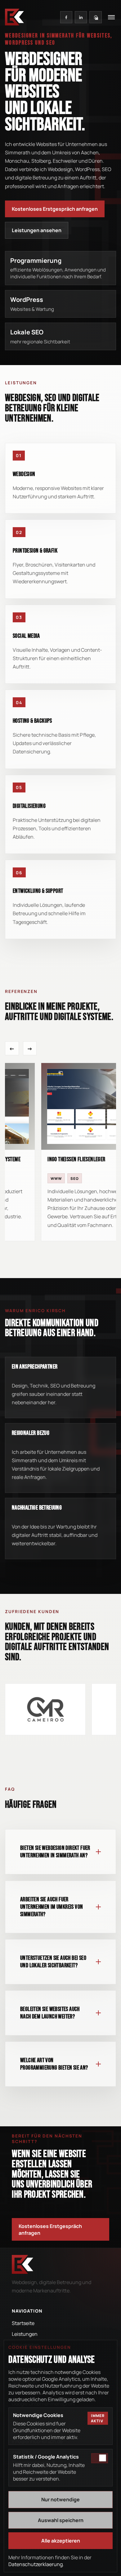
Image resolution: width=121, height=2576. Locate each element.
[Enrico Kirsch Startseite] (14, 17)
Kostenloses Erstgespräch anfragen (55, 209)
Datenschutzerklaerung (36, 2564)
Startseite (23, 2323)
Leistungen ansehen (37, 230)
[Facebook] (66, 17)
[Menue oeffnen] (111, 17)
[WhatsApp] (95, 17)
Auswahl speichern (61, 2520)
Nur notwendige (60, 2499)
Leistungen (25, 2334)
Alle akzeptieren (61, 2541)
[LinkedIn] (81, 17)
